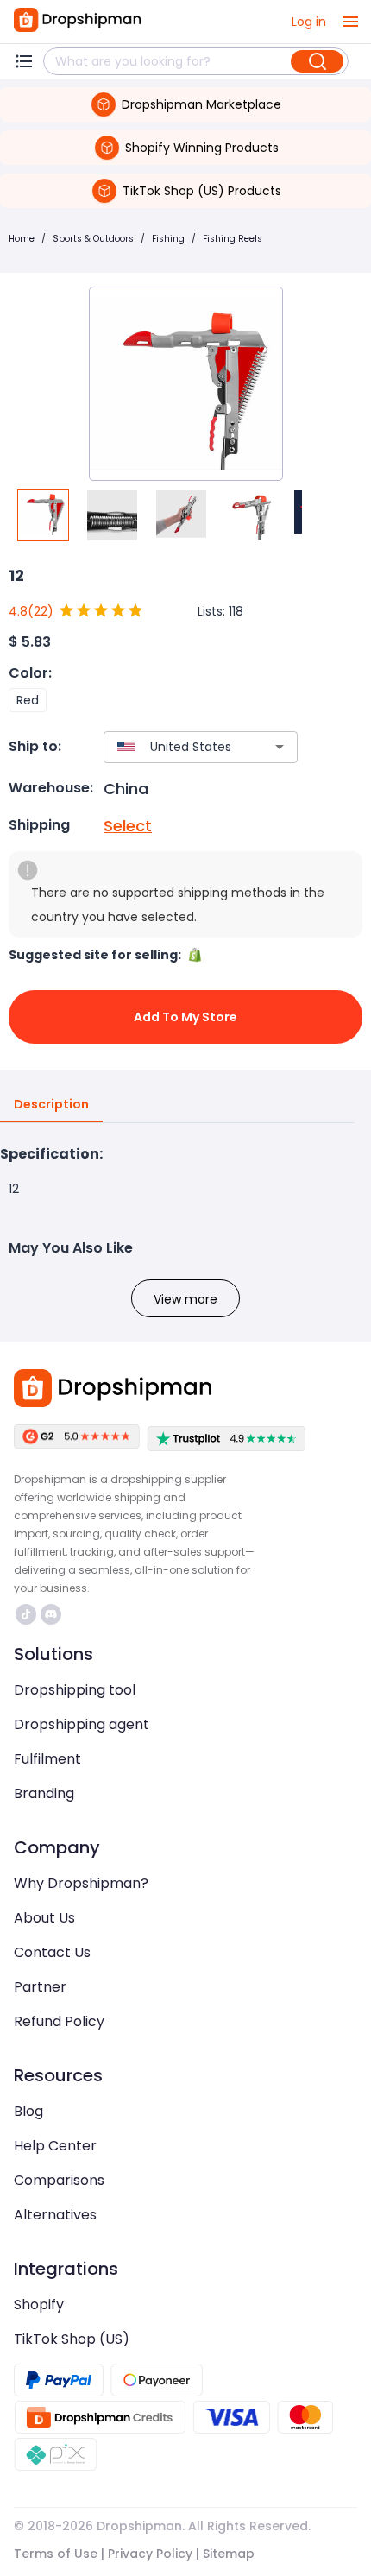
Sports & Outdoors (93, 239)
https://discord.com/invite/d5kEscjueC (53, 1614)
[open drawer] (350, 22)
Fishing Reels (233, 239)
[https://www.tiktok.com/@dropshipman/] (26, 1614)
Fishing (168, 239)
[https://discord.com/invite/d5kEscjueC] (51, 1614)
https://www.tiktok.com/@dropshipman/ (28, 1614)
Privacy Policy (150, 2554)
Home (22, 239)
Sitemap (229, 2554)
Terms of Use (56, 2554)
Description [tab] (51, 1104)
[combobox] (175, 747)
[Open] (280, 747)
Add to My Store (185, 1017)
